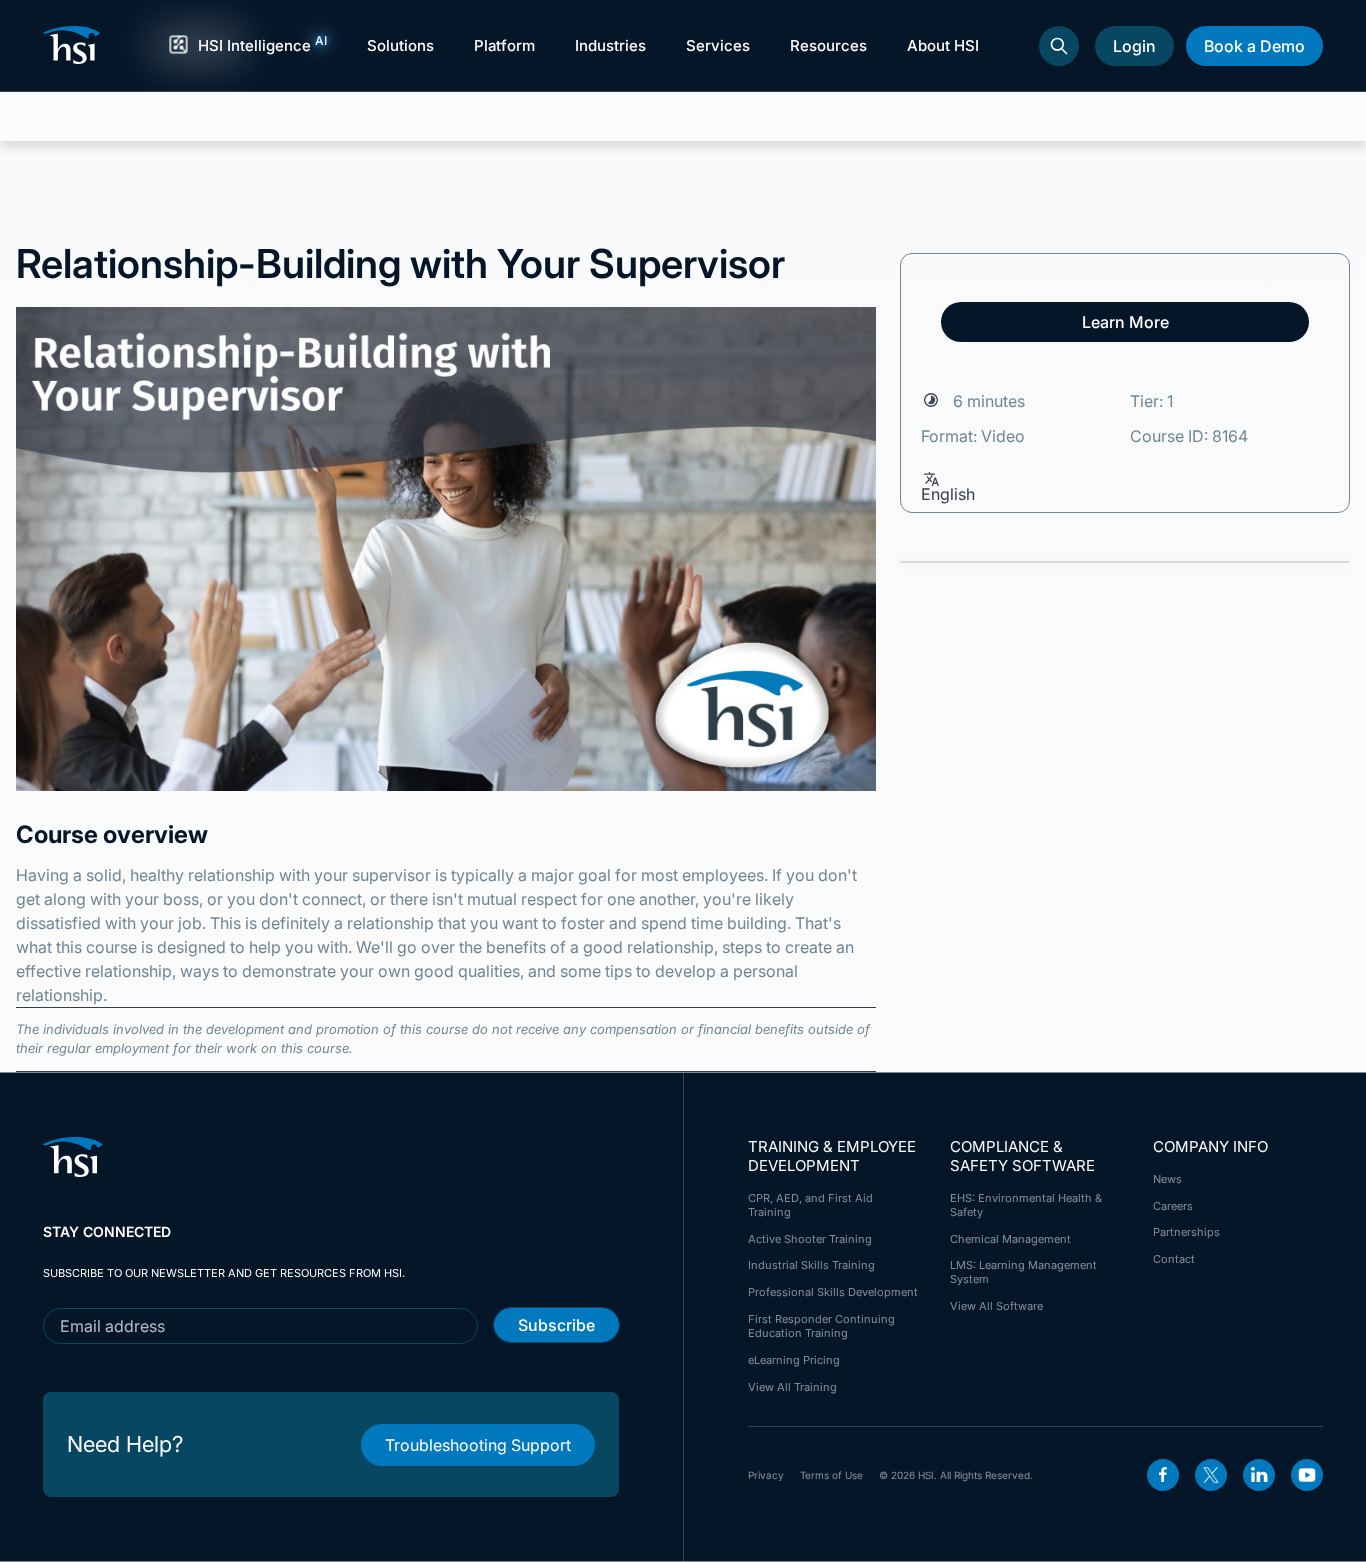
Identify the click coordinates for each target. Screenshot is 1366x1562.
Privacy (766, 1475)
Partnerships (1186, 1232)
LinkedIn (1259, 1475)
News (1167, 1179)
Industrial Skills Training (811, 1265)
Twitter (1211, 1475)
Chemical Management (1010, 1239)
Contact (1174, 1259)
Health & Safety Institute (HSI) (75, 45)
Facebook (1163, 1475)
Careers (1173, 1206)
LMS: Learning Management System (1023, 1272)
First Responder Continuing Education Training (821, 1326)
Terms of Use (831, 1475)
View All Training (792, 1387)
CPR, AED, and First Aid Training (810, 1205)
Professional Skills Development (833, 1292)
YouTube (1307, 1475)
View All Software (996, 1306)
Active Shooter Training (810, 1239)
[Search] (1059, 46)
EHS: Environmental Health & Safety (1026, 1205)
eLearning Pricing (794, 1360)
